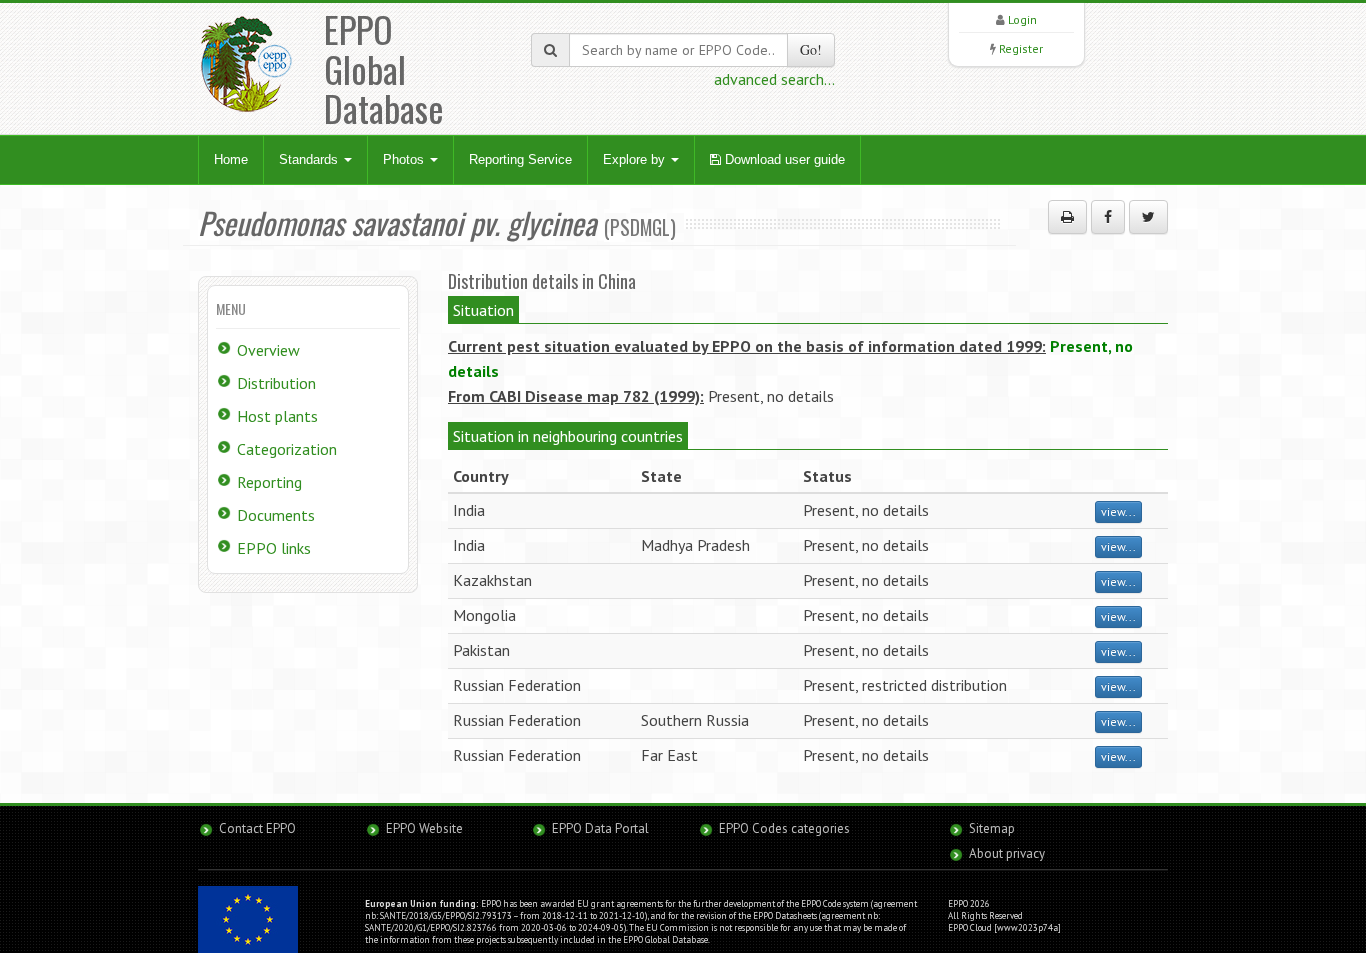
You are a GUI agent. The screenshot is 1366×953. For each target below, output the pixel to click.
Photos (405, 159)
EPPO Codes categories (784, 828)
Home (231, 159)
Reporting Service (520, 159)
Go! (811, 49)
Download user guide (783, 159)
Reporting (269, 482)
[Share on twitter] (1148, 217)
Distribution (276, 383)
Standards (310, 159)
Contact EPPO (257, 828)
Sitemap (992, 828)
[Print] (1067, 217)
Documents (276, 515)
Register (1021, 48)
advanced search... (774, 79)
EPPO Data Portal (600, 828)
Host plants (277, 416)
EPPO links (274, 548)
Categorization (287, 449)
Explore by (636, 159)
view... (1118, 511)
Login (1022, 19)
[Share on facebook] (1108, 217)
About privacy (1007, 853)
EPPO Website (424, 828)
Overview (268, 350)
